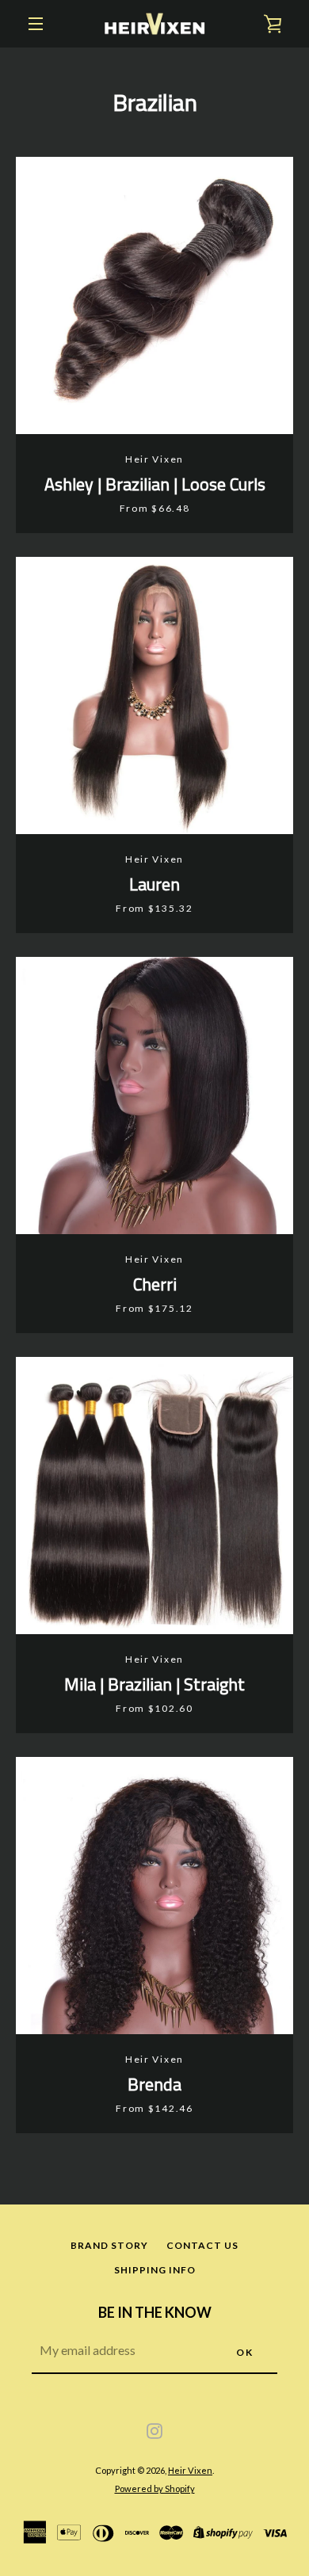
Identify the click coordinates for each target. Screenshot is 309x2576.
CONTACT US (202, 2245)
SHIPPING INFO (155, 2270)
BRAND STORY (109, 2245)
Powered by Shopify (155, 2488)
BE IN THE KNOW (155, 2312)
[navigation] (36, 24)
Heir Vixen (190, 2470)
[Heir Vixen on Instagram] (154, 2430)
